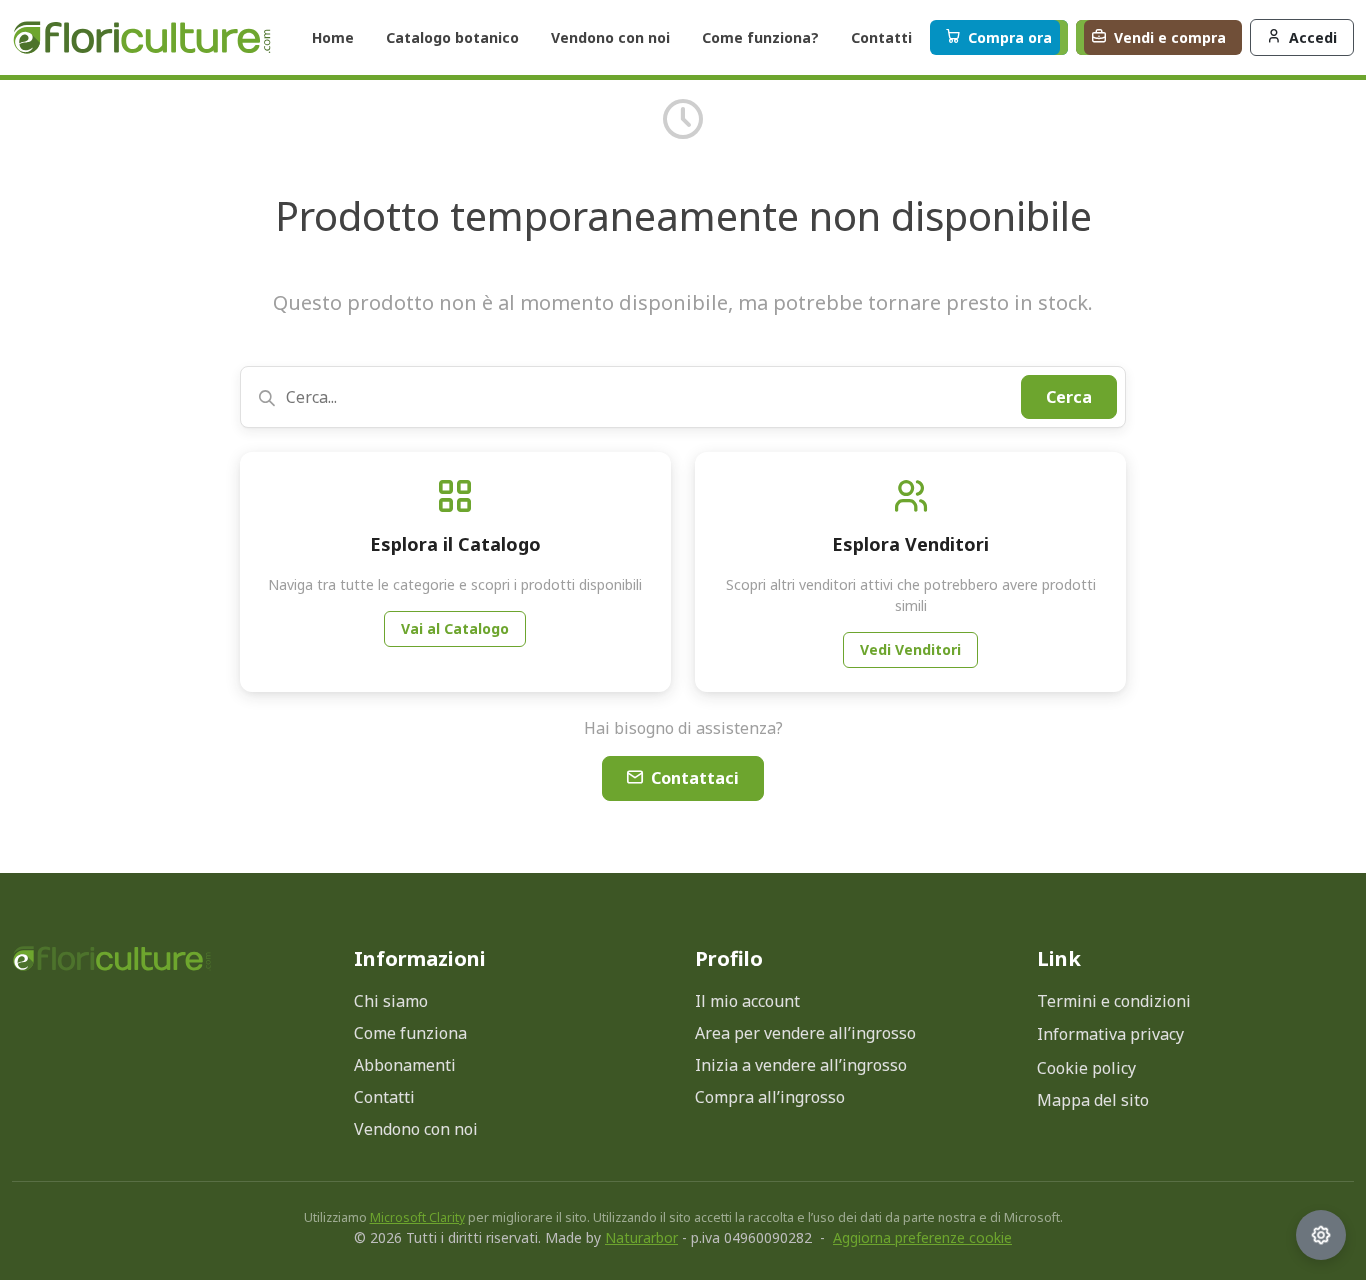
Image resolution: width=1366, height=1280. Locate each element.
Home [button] (333, 37)
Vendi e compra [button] (1170, 37)
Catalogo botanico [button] (452, 37)
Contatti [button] (881, 37)
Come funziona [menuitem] (410, 1033)
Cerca (1069, 397)
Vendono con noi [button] (610, 37)
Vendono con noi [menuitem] (416, 1129)
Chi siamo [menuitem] (391, 1001)
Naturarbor (641, 1237)
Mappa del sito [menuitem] (1093, 1100)
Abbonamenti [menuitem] (405, 1065)
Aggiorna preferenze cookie (922, 1237)
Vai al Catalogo (455, 628)
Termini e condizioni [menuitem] (1114, 1001)
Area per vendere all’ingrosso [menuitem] (805, 1033)
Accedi (1313, 37)
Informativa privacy (1110, 1034)
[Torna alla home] (142, 37)
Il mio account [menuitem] (747, 1001)
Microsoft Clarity (417, 1217)
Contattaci (695, 778)
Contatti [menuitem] (384, 1097)
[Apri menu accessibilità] (1321, 1235)
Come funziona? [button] (760, 37)
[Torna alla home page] (112, 958)
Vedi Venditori (910, 649)
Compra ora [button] (1010, 37)
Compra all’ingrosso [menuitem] (770, 1097)
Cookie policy (1086, 1068)
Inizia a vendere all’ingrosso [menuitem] (801, 1065)
